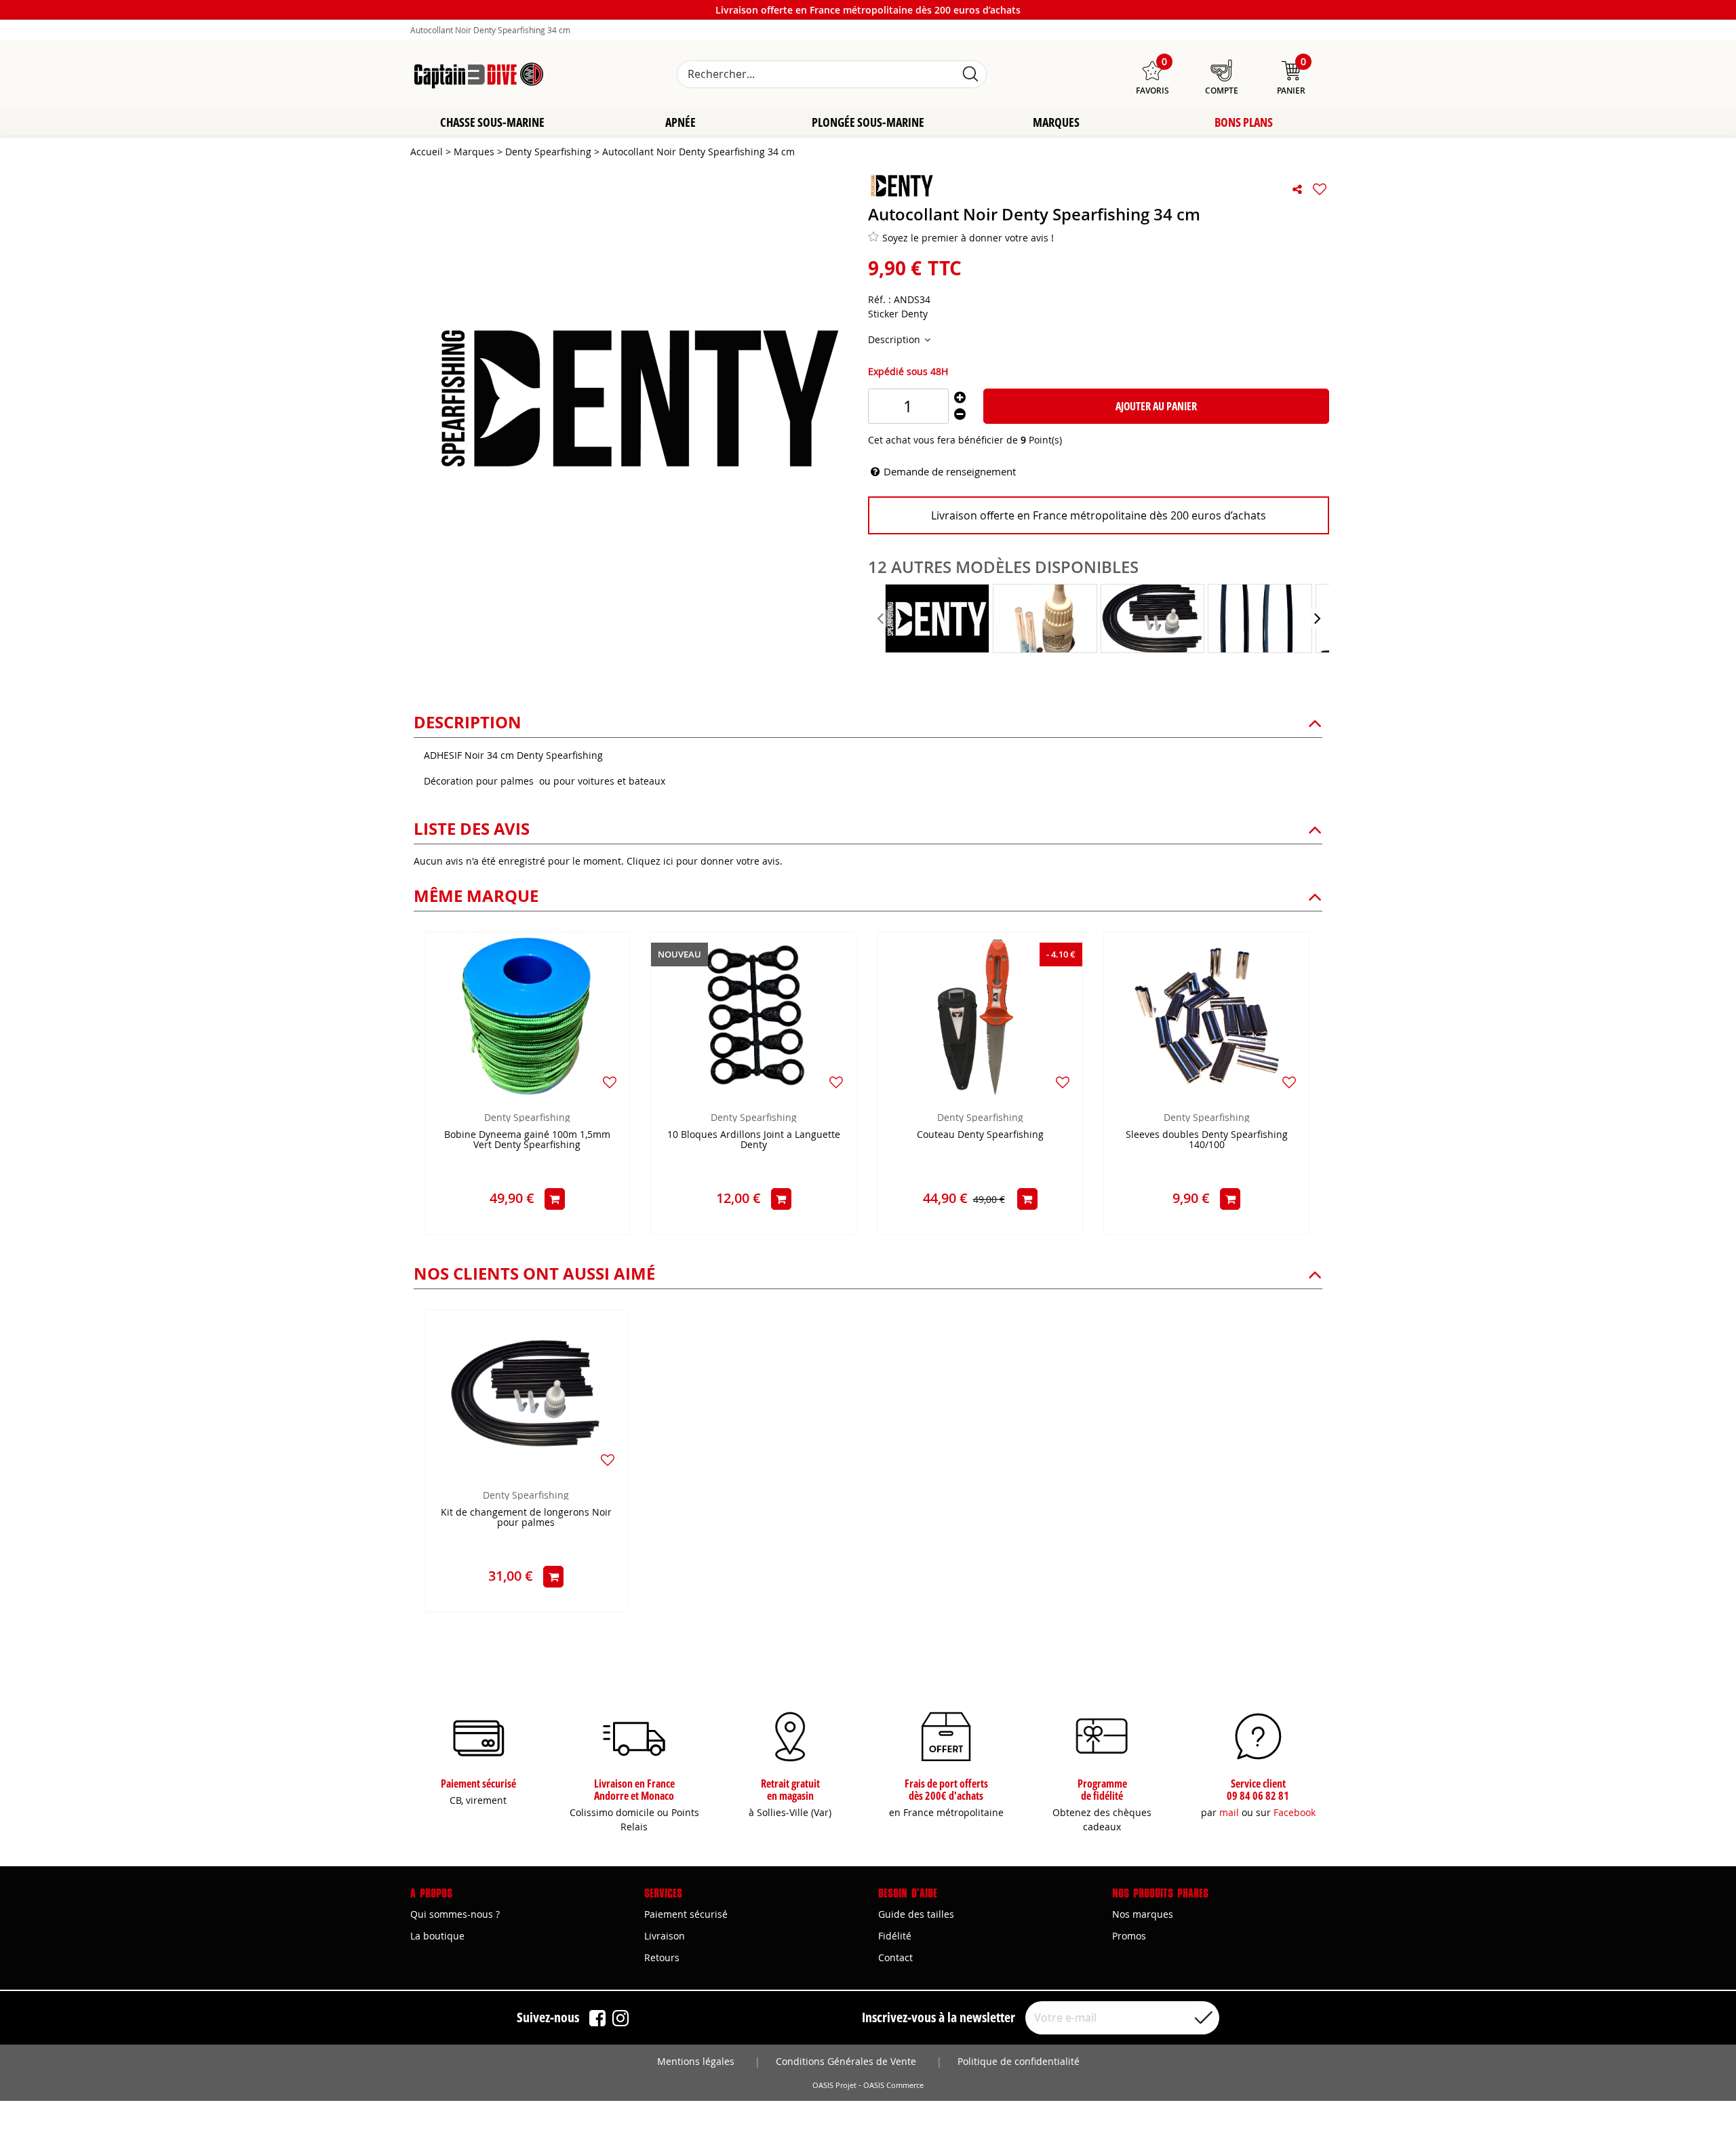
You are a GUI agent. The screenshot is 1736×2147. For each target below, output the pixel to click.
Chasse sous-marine (492, 122)
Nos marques (1143, 1914)
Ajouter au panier (1156, 406)
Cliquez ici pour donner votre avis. (705, 861)
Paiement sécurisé (686, 1914)
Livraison (665, 1936)
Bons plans (1244, 122)
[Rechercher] (970, 74)
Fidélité (895, 1936)
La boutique (437, 1936)
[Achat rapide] (555, 1199)
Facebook (1295, 1812)
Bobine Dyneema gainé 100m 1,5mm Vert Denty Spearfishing (527, 1140)
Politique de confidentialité (1019, 2061)
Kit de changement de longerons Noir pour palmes (526, 1518)
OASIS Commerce (893, 2085)
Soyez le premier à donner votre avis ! (968, 238)
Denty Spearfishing (527, 1117)
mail (1229, 1812)
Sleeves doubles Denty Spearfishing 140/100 (1207, 1140)
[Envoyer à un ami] (1297, 189)
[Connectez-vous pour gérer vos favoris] (1320, 189)
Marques (1056, 122)
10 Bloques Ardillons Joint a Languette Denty (754, 1140)
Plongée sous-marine (868, 122)
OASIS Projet (834, 2085)
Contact (895, 1957)
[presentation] (882, 618)
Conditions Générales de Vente (846, 2061)
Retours (662, 1957)
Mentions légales (696, 2061)
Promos (1129, 1936)
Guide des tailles (916, 1914)
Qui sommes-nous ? (455, 1914)
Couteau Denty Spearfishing (980, 1135)
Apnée (680, 122)
